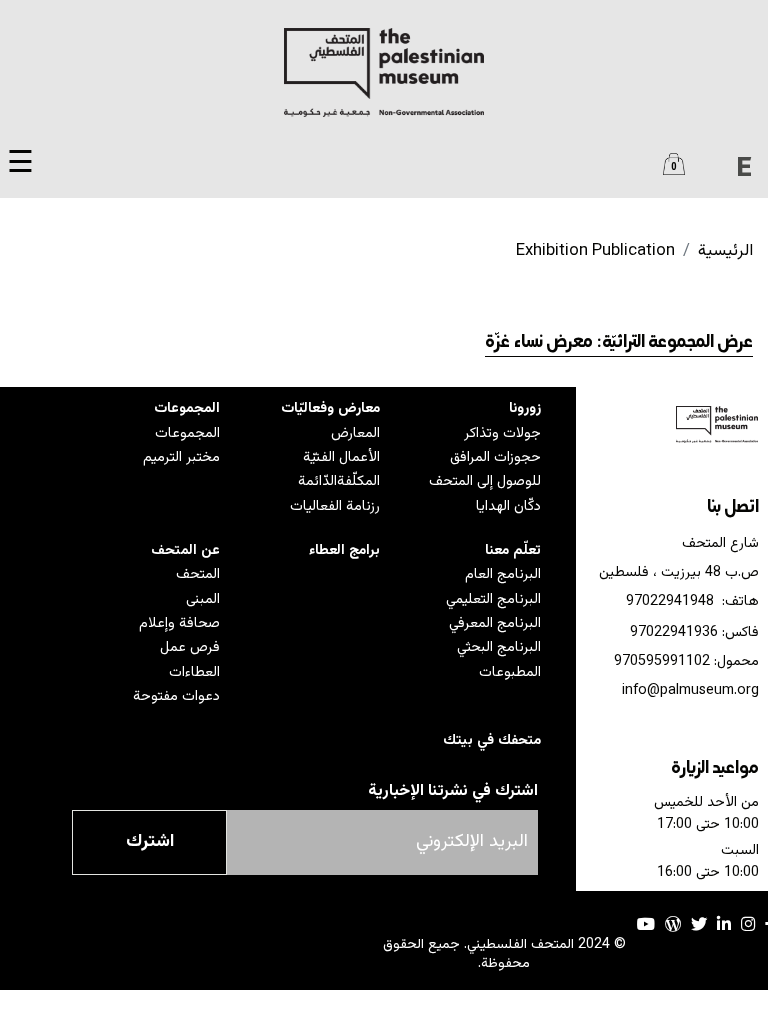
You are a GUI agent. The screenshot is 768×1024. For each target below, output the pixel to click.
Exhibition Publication (595, 251)
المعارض (355, 433)
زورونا (525, 408)
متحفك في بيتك (492, 740)
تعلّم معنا (513, 550)
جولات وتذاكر (502, 433)
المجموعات (187, 408)
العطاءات (194, 672)
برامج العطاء (344, 550)
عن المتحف (185, 550)
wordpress (673, 924)
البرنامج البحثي (499, 647)
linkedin (724, 924)
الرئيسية (725, 251)
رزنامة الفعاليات (335, 506)
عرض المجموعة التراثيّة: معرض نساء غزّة (619, 343)
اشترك (150, 842)
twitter (699, 924)
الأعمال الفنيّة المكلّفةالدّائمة (339, 469)
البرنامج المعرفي (495, 623)
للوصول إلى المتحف (485, 481)
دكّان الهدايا (508, 506)
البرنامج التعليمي (493, 599)
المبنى (203, 599)
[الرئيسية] (384, 72)
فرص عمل (190, 647)
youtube (646, 924)
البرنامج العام (503, 574)
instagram (748, 924)
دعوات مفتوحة (176, 696)
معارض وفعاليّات (330, 408)
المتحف (198, 574)
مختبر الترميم (181, 457)
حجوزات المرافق (495, 457)
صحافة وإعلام (179, 623)
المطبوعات (510, 672)
